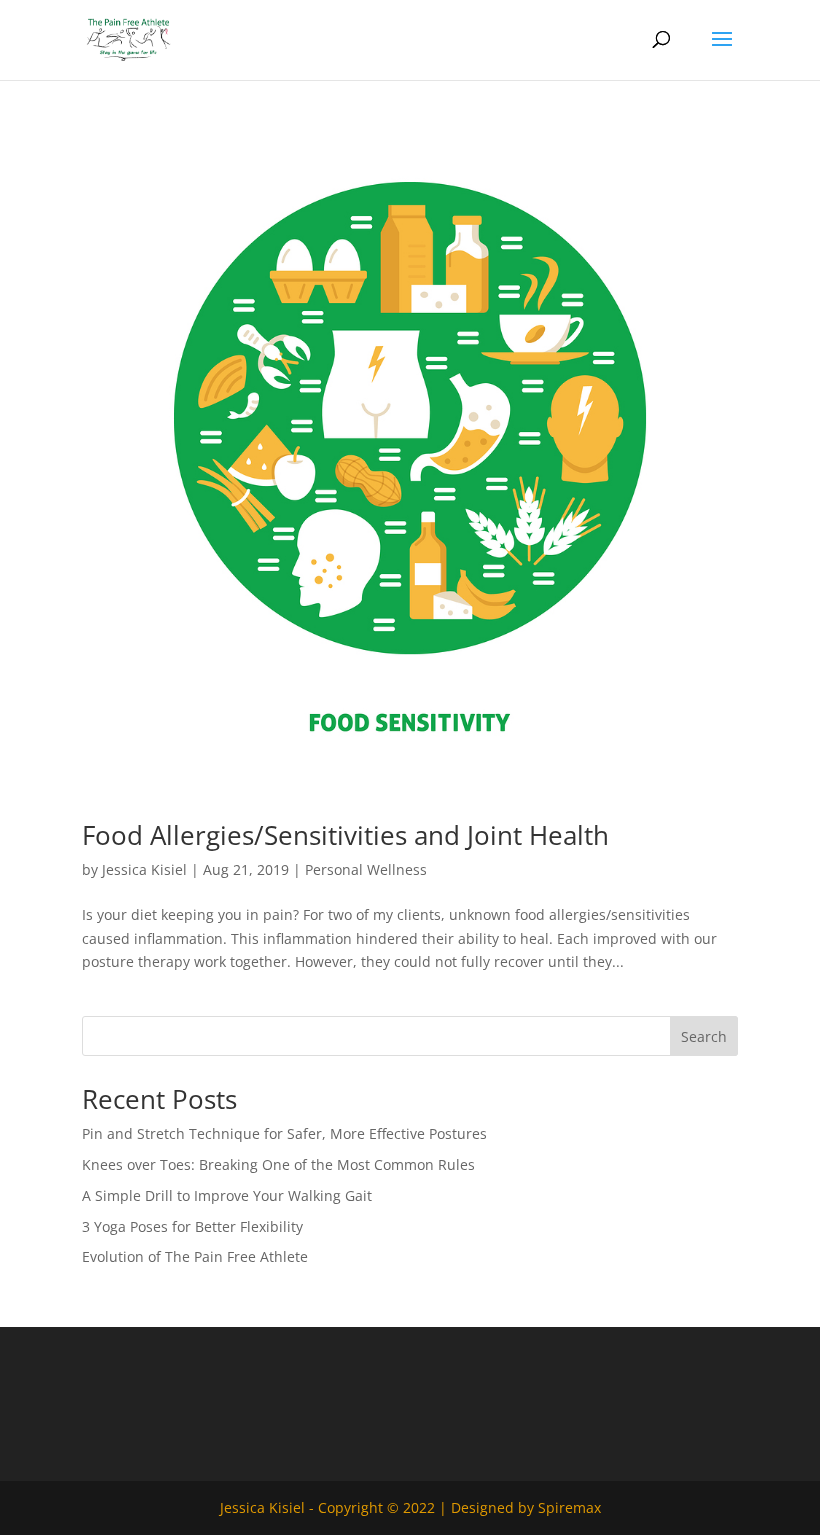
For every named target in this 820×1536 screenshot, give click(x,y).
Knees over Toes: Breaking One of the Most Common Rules (278, 1164)
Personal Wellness (366, 869)
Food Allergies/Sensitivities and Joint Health (345, 835)
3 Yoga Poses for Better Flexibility (192, 1226)
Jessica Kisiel (144, 869)
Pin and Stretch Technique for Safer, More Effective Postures (284, 1133)
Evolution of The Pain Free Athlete (195, 1256)
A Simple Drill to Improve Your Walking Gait (227, 1195)
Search (704, 1036)
